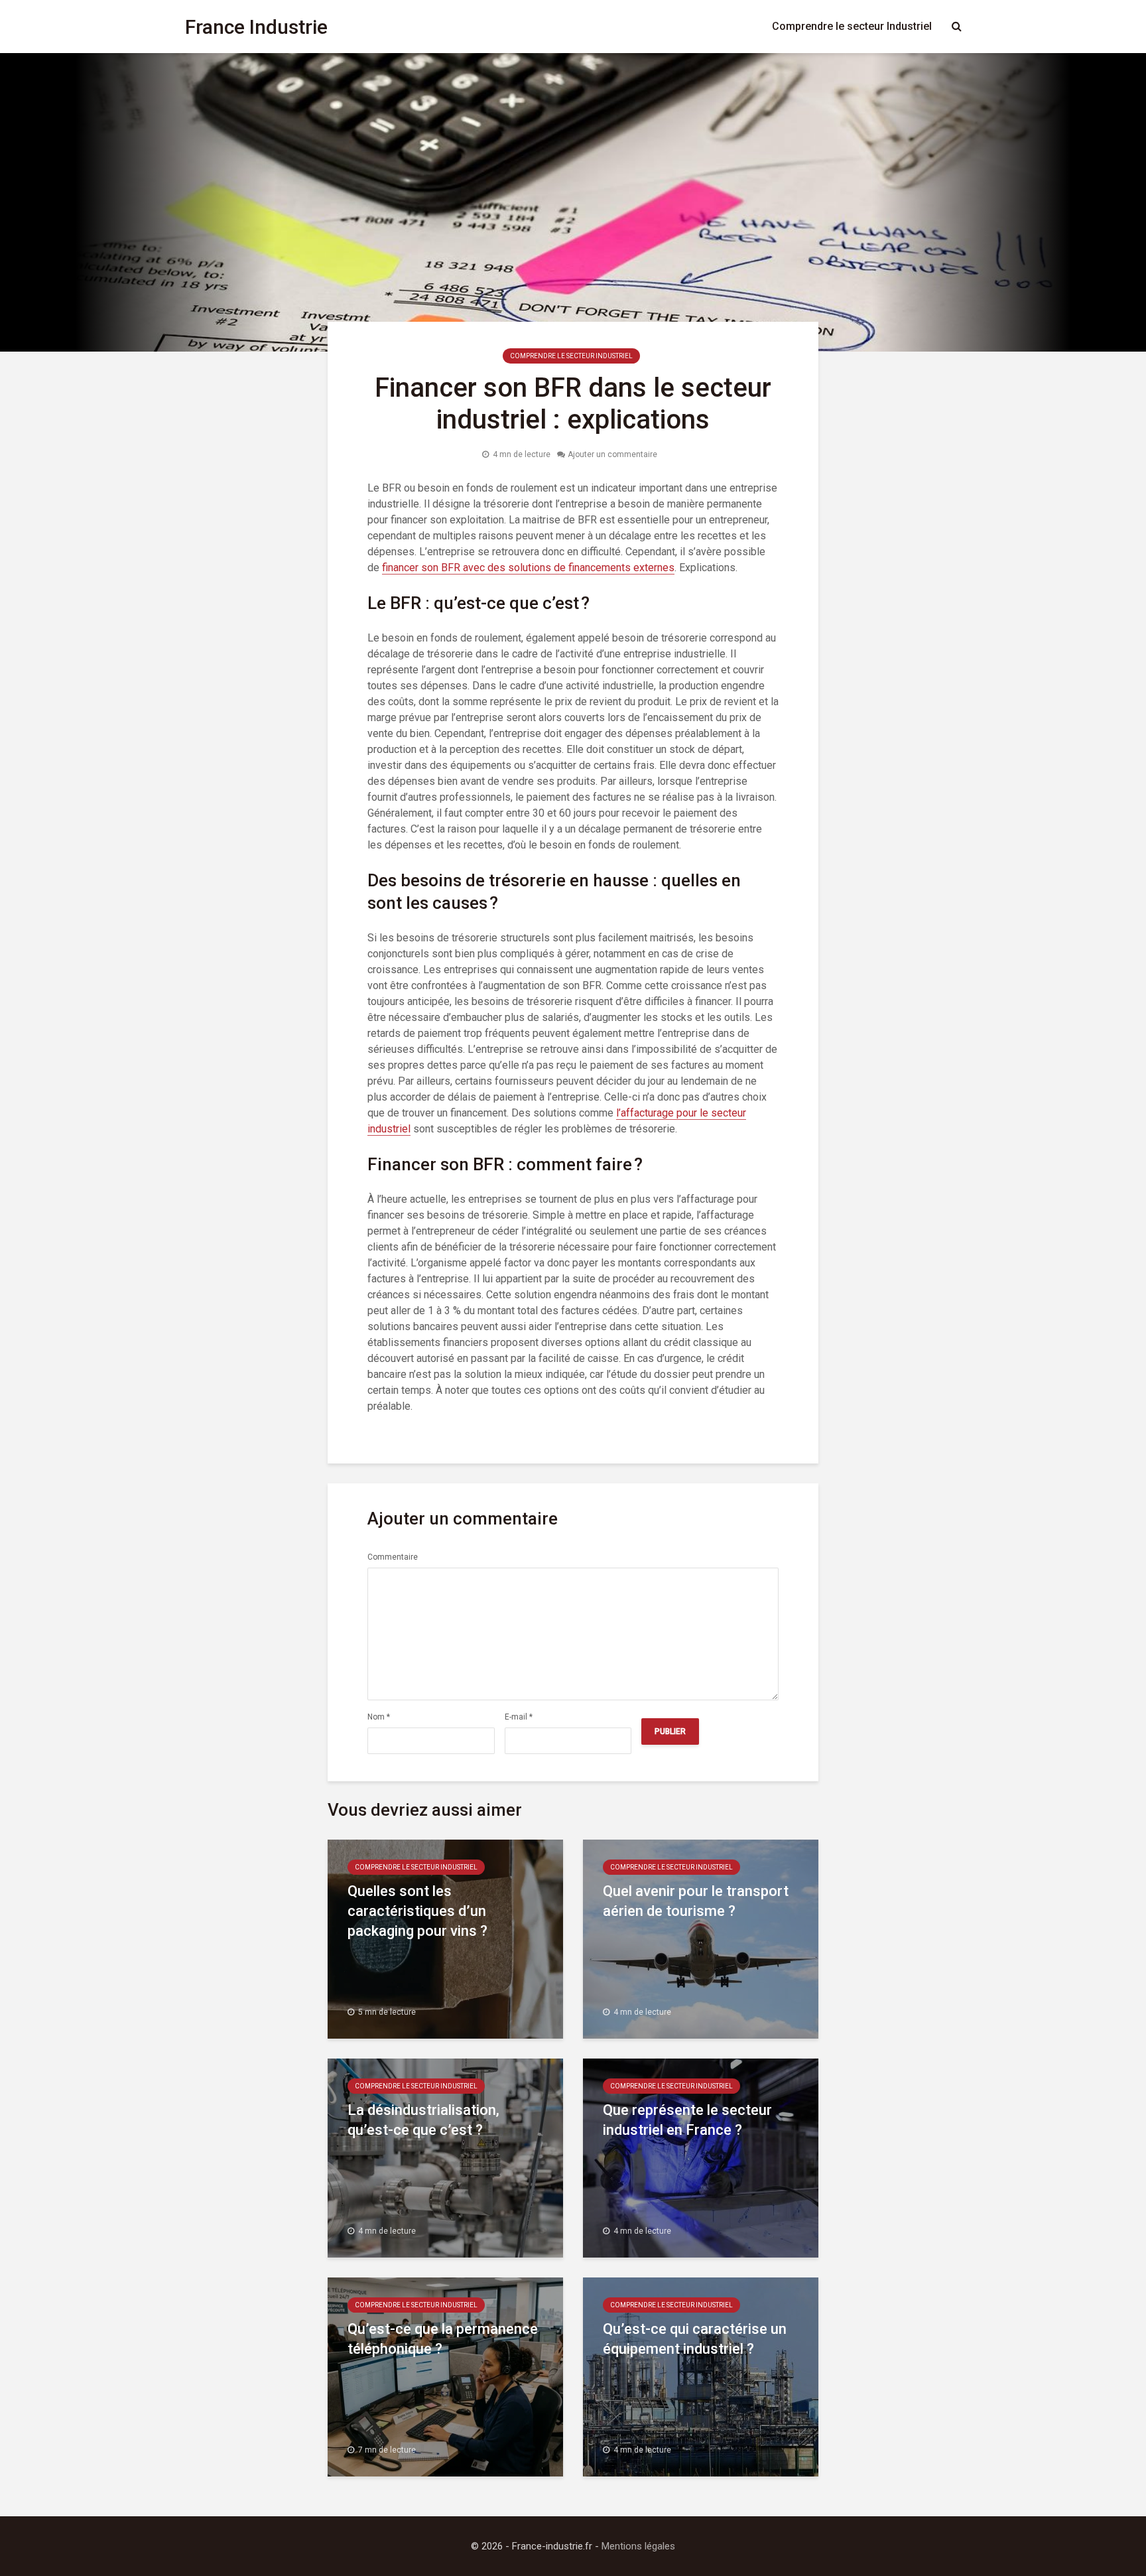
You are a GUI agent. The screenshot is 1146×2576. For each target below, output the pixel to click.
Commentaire (393, 1557)
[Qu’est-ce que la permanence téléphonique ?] (445, 2376)
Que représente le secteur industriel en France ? (687, 2120)
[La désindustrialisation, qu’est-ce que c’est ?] (445, 2157)
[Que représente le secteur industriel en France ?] (701, 2157)
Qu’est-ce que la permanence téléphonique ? (443, 2339)
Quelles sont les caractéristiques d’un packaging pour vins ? (417, 1911)
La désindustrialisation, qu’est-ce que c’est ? (423, 2120)
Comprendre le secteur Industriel (852, 26)
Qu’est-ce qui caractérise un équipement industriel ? (695, 2339)
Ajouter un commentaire (612, 454)
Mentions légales (638, 2546)
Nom (379, 1717)
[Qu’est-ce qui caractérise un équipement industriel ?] (701, 2376)
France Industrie (256, 27)
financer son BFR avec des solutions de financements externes (528, 568)
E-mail (519, 1717)
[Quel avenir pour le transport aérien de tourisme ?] (701, 1938)
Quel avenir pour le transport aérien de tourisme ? (696, 1901)
